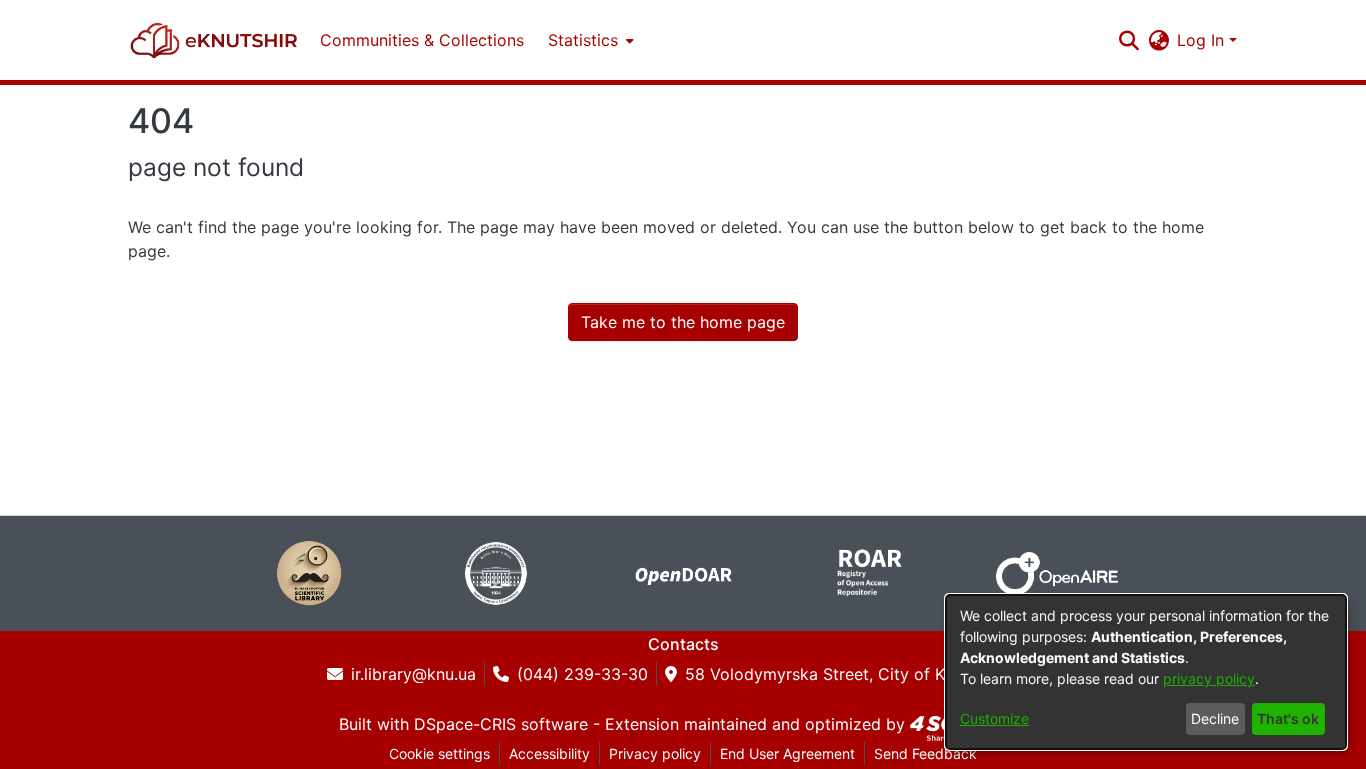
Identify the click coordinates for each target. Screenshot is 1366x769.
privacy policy (1209, 678)
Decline (1215, 718)
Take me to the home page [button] (683, 322)
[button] (214, 40)
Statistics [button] (583, 40)
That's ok (1288, 718)
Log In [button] (1203, 40)
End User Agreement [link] (787, 753)
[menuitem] (589, 40)
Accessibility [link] (549, 753)
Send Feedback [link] (925, 753)
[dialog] (1146, 672)
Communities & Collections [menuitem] (422, 40)
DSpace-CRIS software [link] (501, 724)
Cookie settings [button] (439, 753)
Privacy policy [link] (655, 753)
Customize (994, 718)
